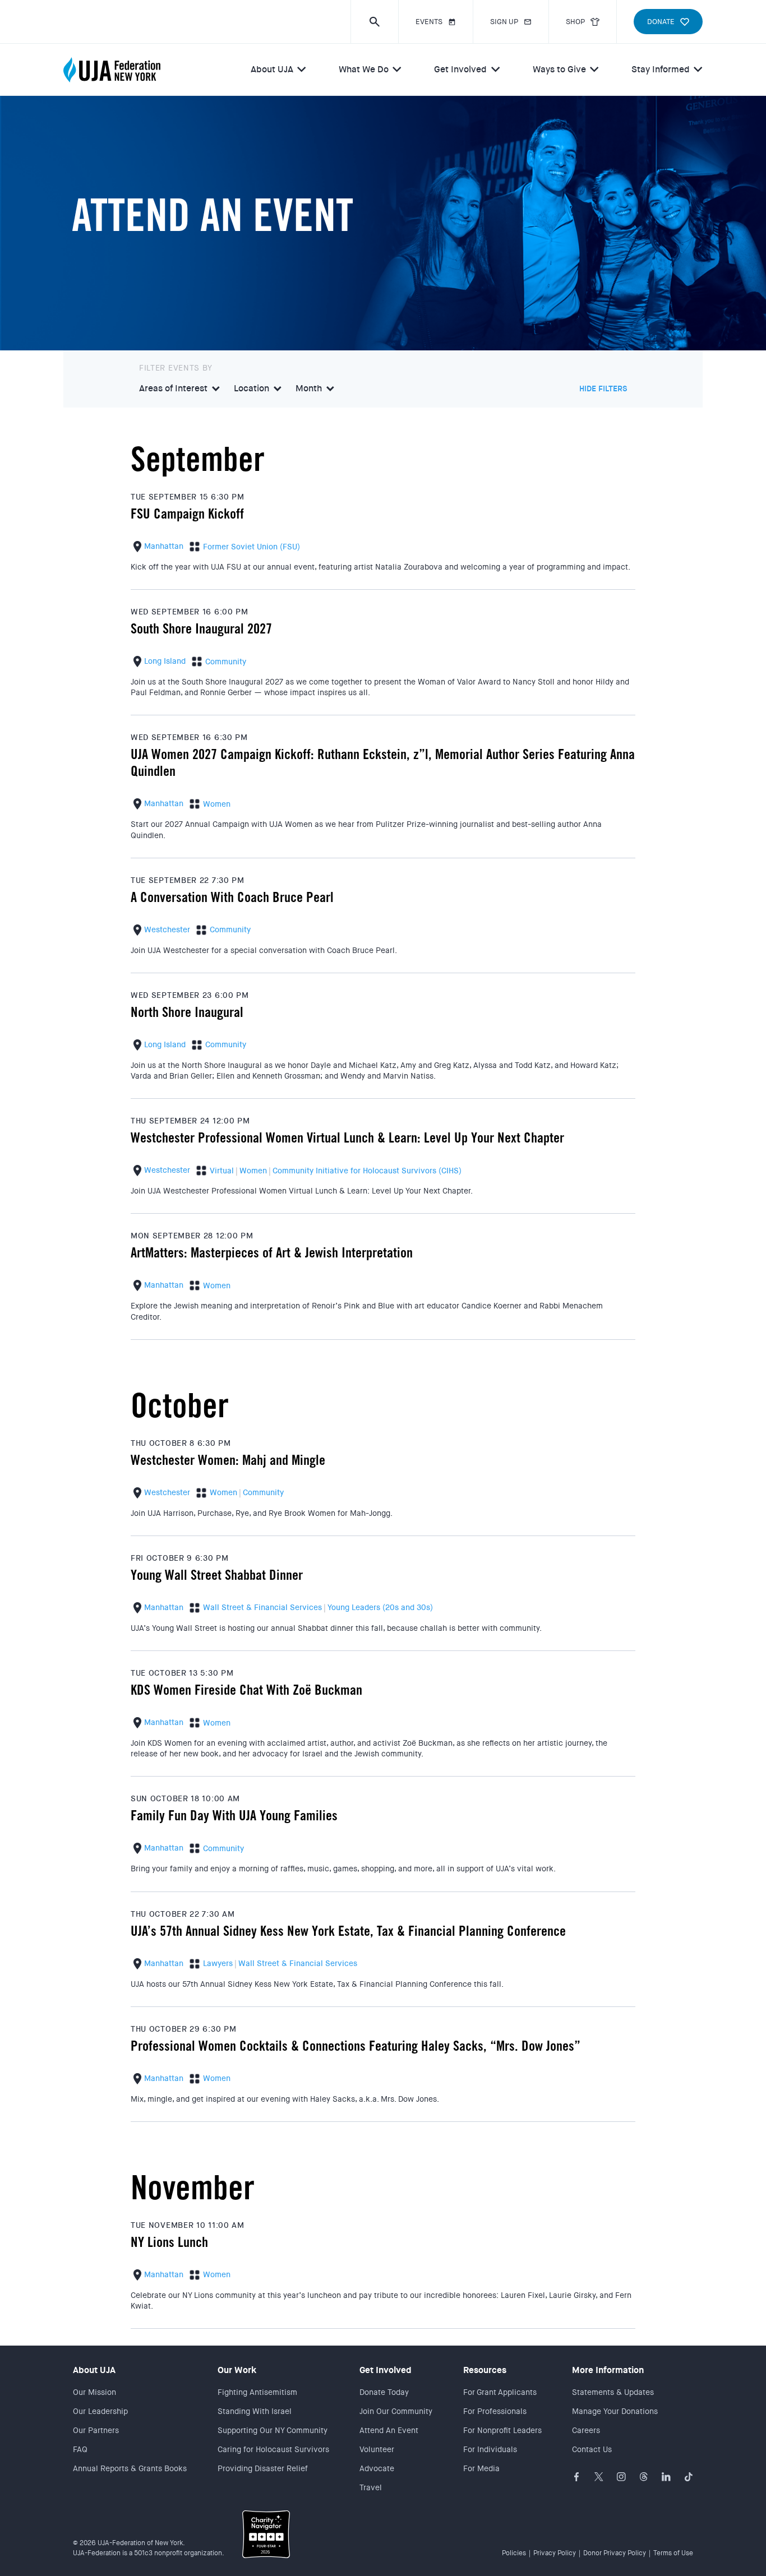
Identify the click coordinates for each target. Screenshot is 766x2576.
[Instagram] (621, 2477)
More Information (608, 2370)
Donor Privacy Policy (615, 2553)
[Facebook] (576, 2477)
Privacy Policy (555, 2553)
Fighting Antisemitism (257, 2392)
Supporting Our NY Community (273, 2430)
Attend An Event (389, 2430)
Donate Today (384, 2392)
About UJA (272, 69)
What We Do (364, 69)
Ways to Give (559, 69)
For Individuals (490, 2449)
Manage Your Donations (615, 2411)
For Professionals (495, 2411)
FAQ (80, 2449)
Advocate (377, 2468)
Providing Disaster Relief (263, 2468)
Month (309, 389)
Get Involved (460, 69)
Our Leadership (100, 2411)
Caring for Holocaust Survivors (273, 2449)
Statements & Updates (613, 2392)
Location (252, 389)
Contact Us (592, 2449)
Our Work (237, 2370)
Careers (586, 2430)
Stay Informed (661, 69)
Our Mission (94, 2392)
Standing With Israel (255, 2411)
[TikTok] (689, 2477)
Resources (485, 2370)
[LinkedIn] (666, 2477)
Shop (575, 22)
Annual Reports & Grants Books (130, 2468)
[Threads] (644, 2477)
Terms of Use (673, 2553)
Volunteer (377, 2449)
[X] (599, 2477)
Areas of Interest (173, 389)
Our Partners (96, 2430)
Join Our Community (396, 2411)
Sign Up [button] (504, 22)
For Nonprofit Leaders (502, 2430)
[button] (374, 22)
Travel (371, 2487)
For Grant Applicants (500, 2392)
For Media (481, 2468)
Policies (514, 2553)
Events (429, 22)
